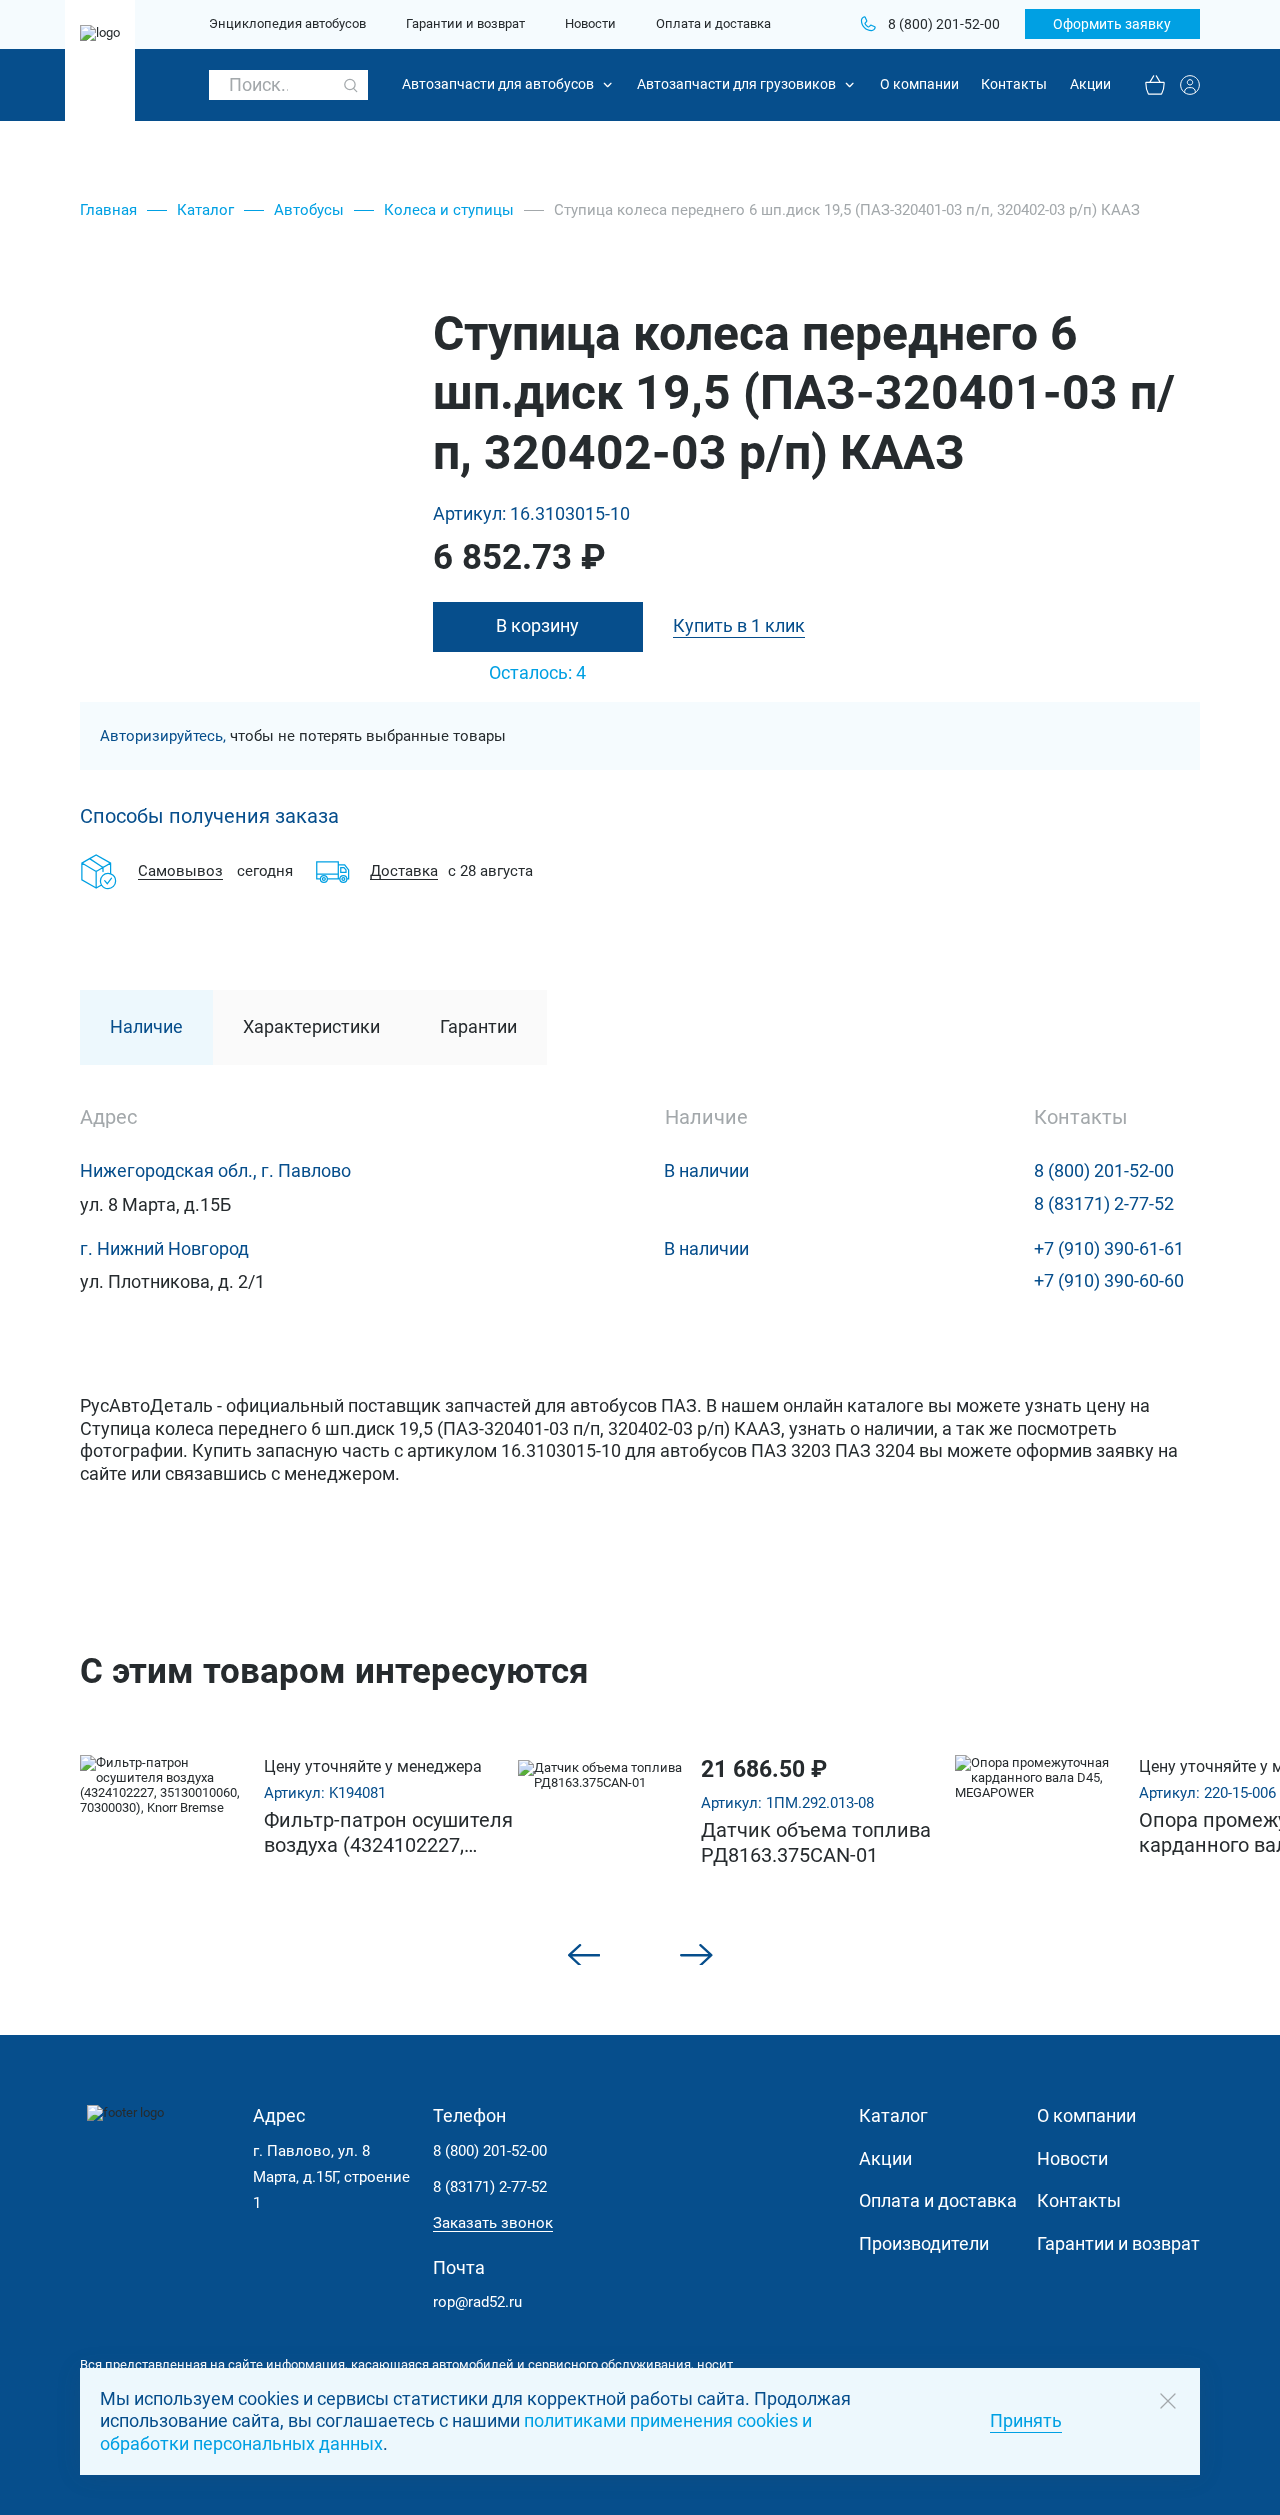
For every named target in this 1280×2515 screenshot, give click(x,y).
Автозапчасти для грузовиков (736, 84)
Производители (924, 2244)
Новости (590, 24)
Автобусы (309, 210)
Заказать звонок (493, 2223)
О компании (919, 84)
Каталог (205, 210)
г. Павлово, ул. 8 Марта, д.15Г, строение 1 (331, 2177)
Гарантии (478, 1027)
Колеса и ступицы (449, 210)
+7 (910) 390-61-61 (1109, 1249)
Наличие (146, 1027)
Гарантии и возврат (465, 24)
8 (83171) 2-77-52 (1104, 1204)
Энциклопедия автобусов (287, 24)
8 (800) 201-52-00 (1104, 1171)
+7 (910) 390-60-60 (1109, 1281)
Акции (1090, 84)
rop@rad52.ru (477, 2302)
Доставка (404, 871)
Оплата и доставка (713, 24)
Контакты (1014, 84)
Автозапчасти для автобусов (498, 84)
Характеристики (311, 1027)
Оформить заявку (1112, 24)
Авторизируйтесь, (163, 736)
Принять (1026, 2421)
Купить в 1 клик (739, 626)
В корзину (537, 626)
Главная (108, 210)
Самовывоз (180, 871)
